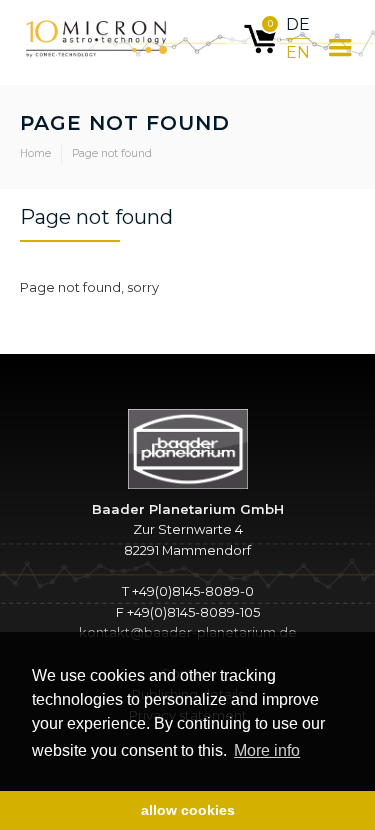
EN (298, 52)
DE (298, 24)
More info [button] (267, 750)
